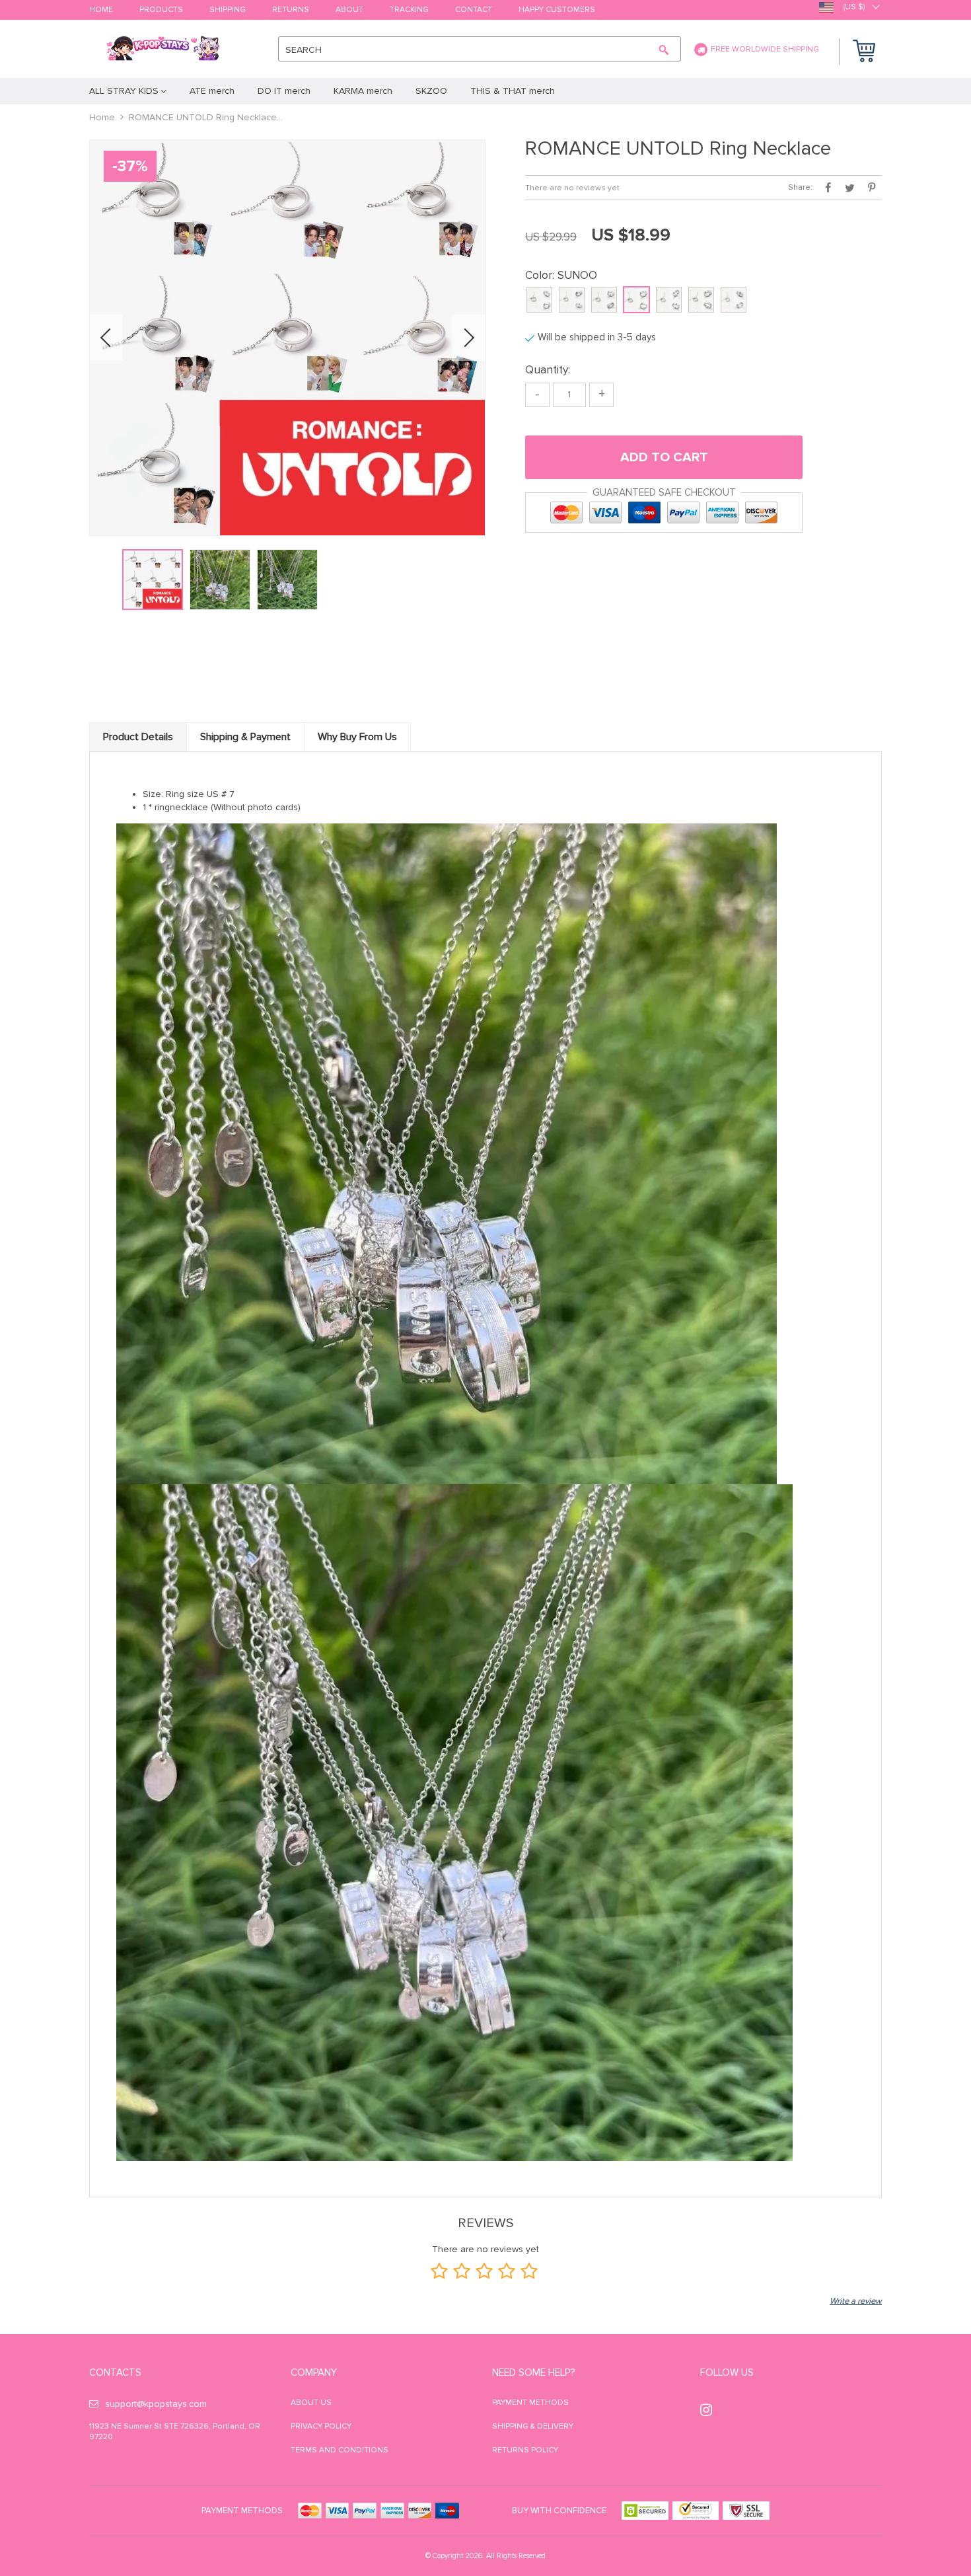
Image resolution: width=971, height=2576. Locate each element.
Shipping (228, 10)
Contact (474, 10)
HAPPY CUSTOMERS (557, 10)
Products (161, 10)
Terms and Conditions (340, 2450)
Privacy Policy (321, 2426)
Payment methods (530, 2403)
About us (311, 2403)
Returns (291, 10)
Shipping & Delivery (533, 2426)
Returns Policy (525, 2450)
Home (101, 10)
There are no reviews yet (572, 188)
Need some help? (533, 2372)
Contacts (115, 2372)
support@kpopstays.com (156, 2404)
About (349, 10)
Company (314, 2372)
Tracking (409, 10)
